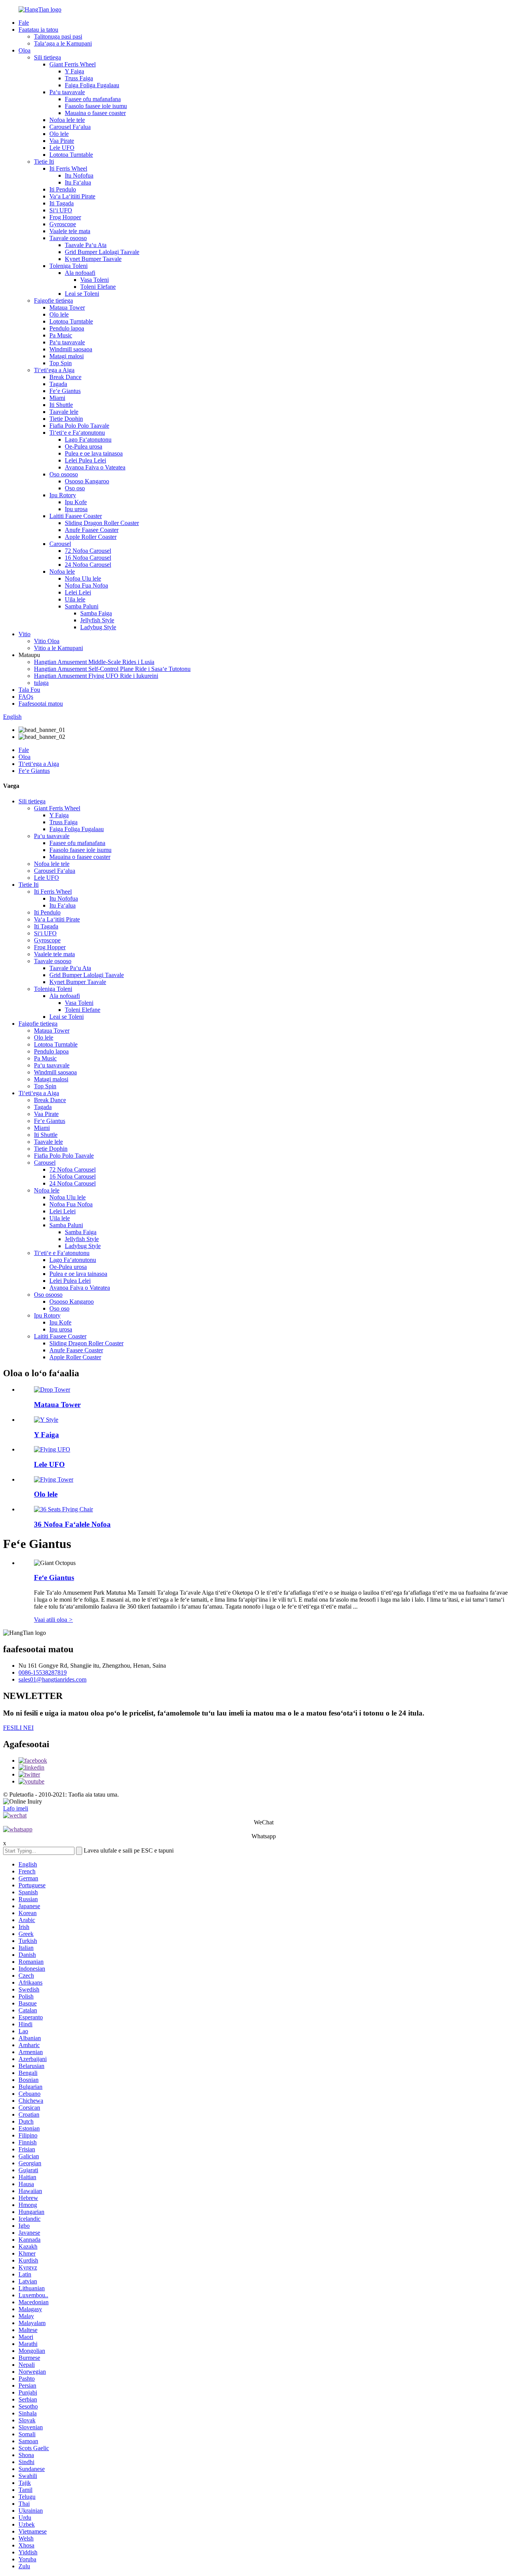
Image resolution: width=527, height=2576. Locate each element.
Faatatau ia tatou (38, 30)
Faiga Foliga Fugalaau (92, 85)
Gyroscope (63, 224)
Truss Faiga (79, 78)
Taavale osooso (68, 238)
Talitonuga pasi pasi (58, 36)
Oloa (24, 50)
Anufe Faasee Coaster (92, 530)
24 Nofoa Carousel (88, 565)
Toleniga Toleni (68, 266)
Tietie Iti (44, 162)
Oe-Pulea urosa (84, 446)
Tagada (58, 384)
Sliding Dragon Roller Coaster (102, 523)
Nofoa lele (62, 572)
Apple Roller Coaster (91, 537)
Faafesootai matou (41, 704)
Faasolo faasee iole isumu (96, 106)
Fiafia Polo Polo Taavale (79, 426)
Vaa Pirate (62, 141)
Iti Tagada (62, 203)
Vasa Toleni (95, 280)
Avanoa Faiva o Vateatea (95, 467)
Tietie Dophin (66, 419)
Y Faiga (74, 71)
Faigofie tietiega (53, 301)
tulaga (41, 683)
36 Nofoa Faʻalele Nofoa (72, 1524)
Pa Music (61, 335)
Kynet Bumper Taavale (93, 259)
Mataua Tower (67, 307)
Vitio (24, 634)
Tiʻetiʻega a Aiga (54, 370)
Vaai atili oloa (53, 1620)
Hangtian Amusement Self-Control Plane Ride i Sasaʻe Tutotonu (112, 669)
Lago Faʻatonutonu (88, 439)
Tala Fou (29, 690)
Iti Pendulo (63, 189)
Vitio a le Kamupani (58, 648)
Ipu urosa (76, 509)
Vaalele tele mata (70, 231)
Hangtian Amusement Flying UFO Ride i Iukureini (96, 676)
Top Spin (61, 363)
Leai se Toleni (82, 294)
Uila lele (75, 599)
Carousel (60, 544)
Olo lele (59, 134)
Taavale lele (64, 412)
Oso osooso (64, 474)
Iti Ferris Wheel (68, 169)
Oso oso (75, 488)
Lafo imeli (16, 1808)
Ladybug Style (98, 627)
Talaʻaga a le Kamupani (63, 43)
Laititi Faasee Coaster (76, 516)
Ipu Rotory (63, 495)
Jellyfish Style (97, 620)
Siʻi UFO (61, 210)
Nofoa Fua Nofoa (86, 585)
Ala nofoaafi (80, 273)
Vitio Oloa (47, 641)
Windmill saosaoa (71, 349)
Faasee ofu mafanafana (93, 99)
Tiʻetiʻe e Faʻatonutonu (77, 433)
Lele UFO (62, 148)
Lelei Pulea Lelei (85, 460)
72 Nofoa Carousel (88, 551)
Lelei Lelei (78, 592)
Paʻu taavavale (67, 92)
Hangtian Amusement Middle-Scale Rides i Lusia (94, 662)
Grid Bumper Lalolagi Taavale (102, 252)
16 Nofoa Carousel (88, 558)
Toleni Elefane (98, 287)
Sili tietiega (47, 57)
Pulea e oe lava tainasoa (94, 453)
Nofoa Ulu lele (83, 578)
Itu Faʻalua (78, 182)
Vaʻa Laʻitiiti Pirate (72, 196)
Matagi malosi (67, 356)
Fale (24, 23)
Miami (57, 398)
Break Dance (65, 377)
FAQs (26, 697)
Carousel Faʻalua (70, 127)
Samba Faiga (96, 613)
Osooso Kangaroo (87, 481)
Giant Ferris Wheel (73, 64)
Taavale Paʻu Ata (86, 245)
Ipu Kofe (76, 502)
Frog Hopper (65, 217)
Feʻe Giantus (65, 391)
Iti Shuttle (61, 405)
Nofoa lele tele (67, 120)
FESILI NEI (18, 1728)
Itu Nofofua (79, 175)
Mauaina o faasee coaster (95, 113)
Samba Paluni (82, 606)
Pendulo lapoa (67, 328)
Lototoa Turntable (71, 155)
